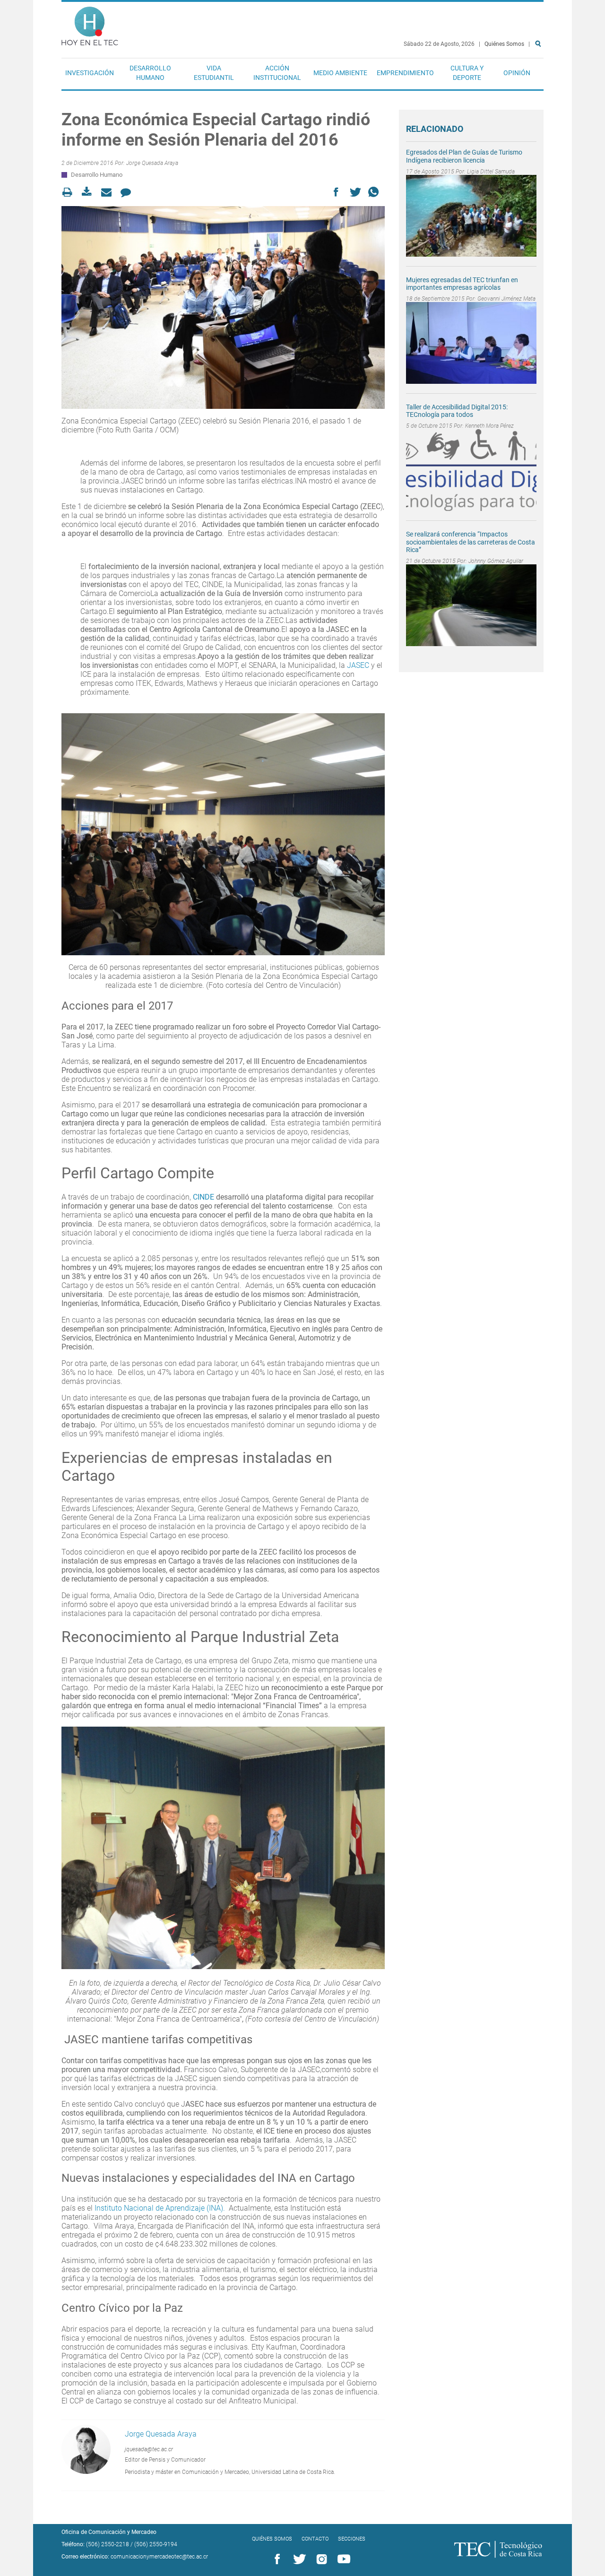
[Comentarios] (128, 192)
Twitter (298, 2559)
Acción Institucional (277, 73)
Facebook (276, 2559)
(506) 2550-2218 (108, 2544)
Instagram (320, 2559)
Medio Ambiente (340, 73)
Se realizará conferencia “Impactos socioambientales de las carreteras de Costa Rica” (471, 542)
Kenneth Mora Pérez (489, 426)
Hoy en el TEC (90, 24)
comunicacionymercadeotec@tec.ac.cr (159, 2557)
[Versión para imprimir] (70, 192)
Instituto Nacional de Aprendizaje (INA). (161, 2208)
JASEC (358, 665)
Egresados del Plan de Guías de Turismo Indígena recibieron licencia (464, 156)
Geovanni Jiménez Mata (506, 299)
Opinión (517, 73)
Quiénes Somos (504, 44)
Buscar (540, 74)
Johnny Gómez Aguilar (496, 561)
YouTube (342, 2559)
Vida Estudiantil (214, 73)
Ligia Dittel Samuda (491, 172)
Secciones (352, 2539)
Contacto (315, 2539)
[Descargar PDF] (90, 192)
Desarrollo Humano (150, 73)
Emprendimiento (405, 73)
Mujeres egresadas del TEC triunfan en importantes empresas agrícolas (462, 284)
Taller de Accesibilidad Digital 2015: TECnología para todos (457, 411)
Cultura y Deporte (467, 73)
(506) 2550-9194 (156, 2544)
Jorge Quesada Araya (152, 163)
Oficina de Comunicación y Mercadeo (109, 2532)
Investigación (90, 73)
